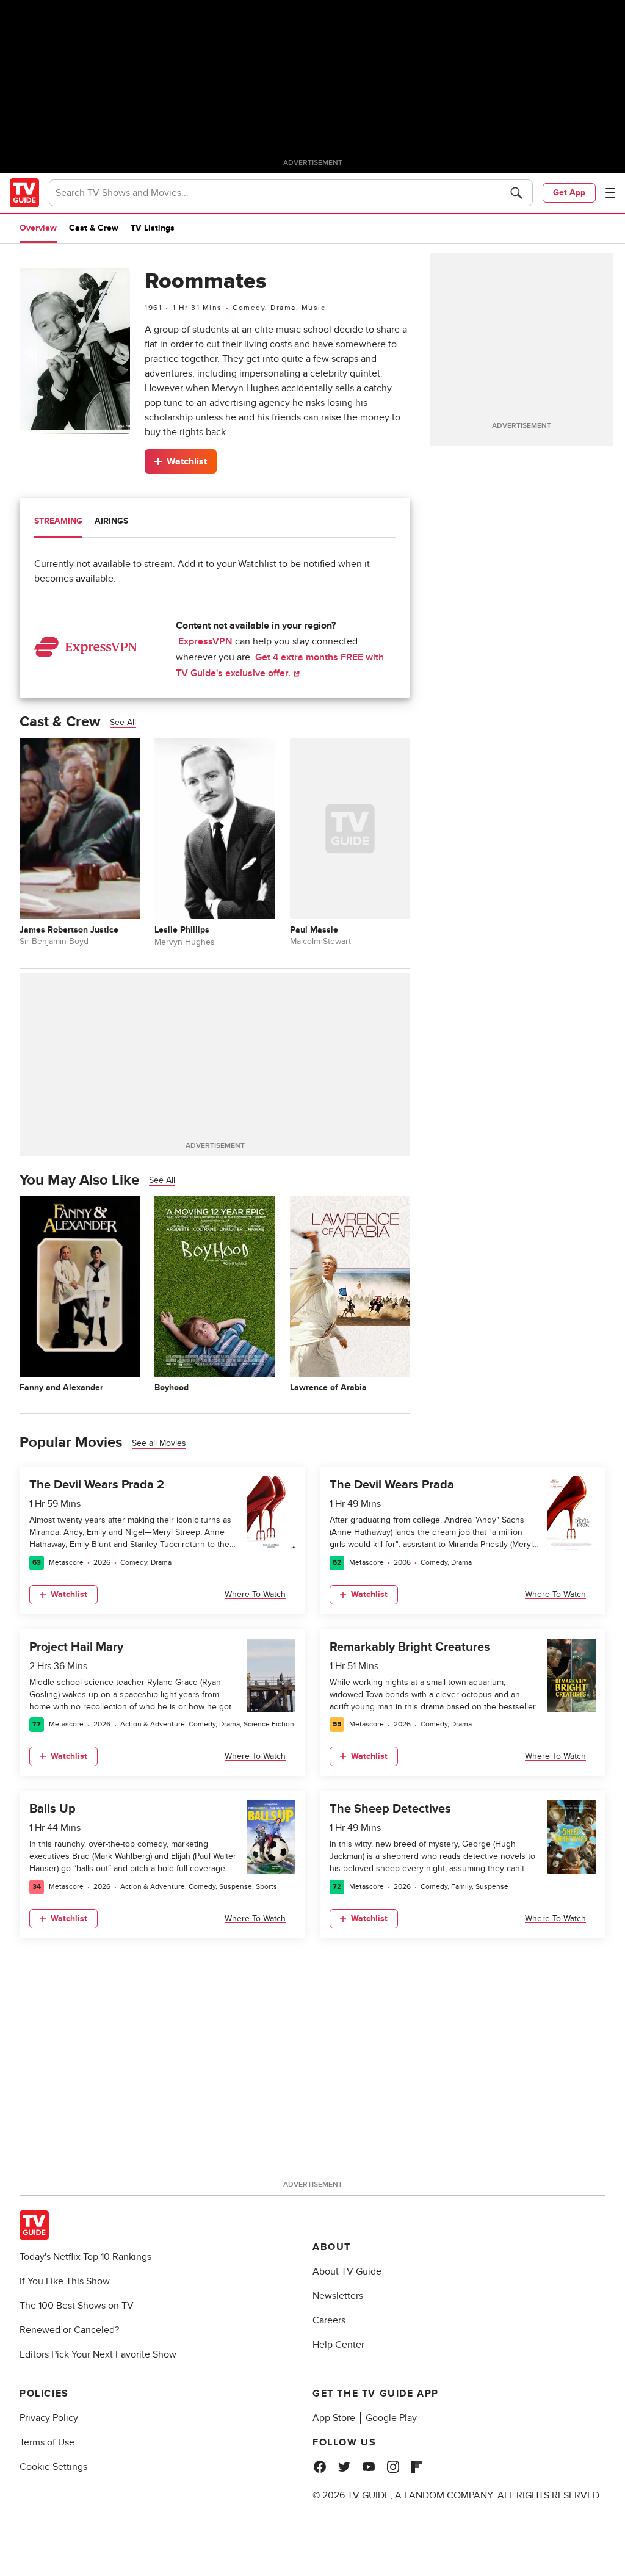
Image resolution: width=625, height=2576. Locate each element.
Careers (329, 2320)
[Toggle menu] (610, 193)
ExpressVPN (205, 641)
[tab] (58, 522)
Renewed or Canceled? (69, 2330)
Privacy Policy (49, 2418)
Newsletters (338, 2296)
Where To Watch (255, 1594)
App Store (334, 2418)
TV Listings (153, 228)
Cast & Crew (94, 228)
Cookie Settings (53, 2467)
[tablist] (215, 523)
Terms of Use (47, 2442)
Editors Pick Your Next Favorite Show (98, 2354)
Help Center (338, 2345)
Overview (38, 228)
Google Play (391, 2418)
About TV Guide (347, 2271)
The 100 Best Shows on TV (77, 2306)
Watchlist (187, 461)
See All (123, 722)
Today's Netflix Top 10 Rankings (85, 2257)
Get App (569, 193)
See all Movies (159, 1443)
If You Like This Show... (68, 2281)
